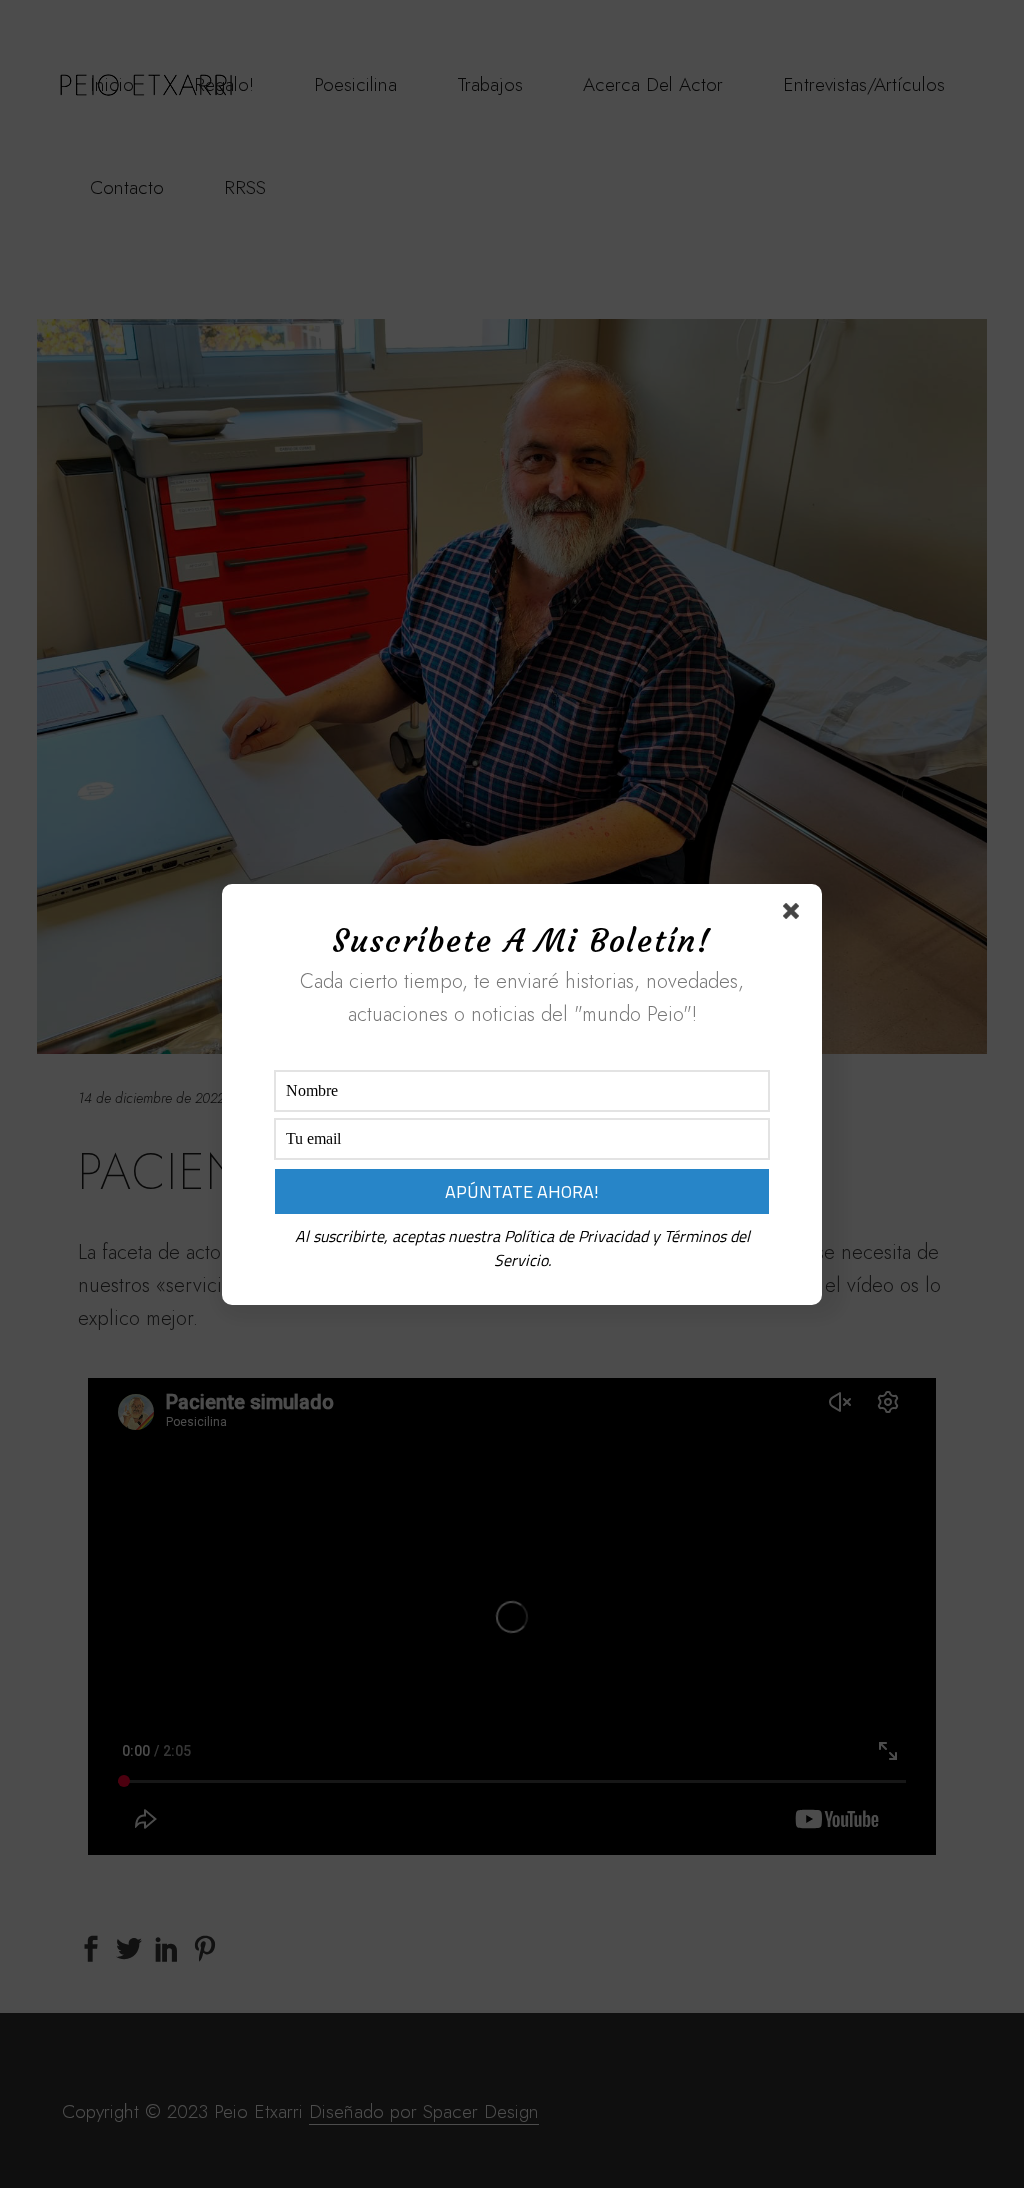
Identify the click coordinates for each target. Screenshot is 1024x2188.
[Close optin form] (795, 915)
